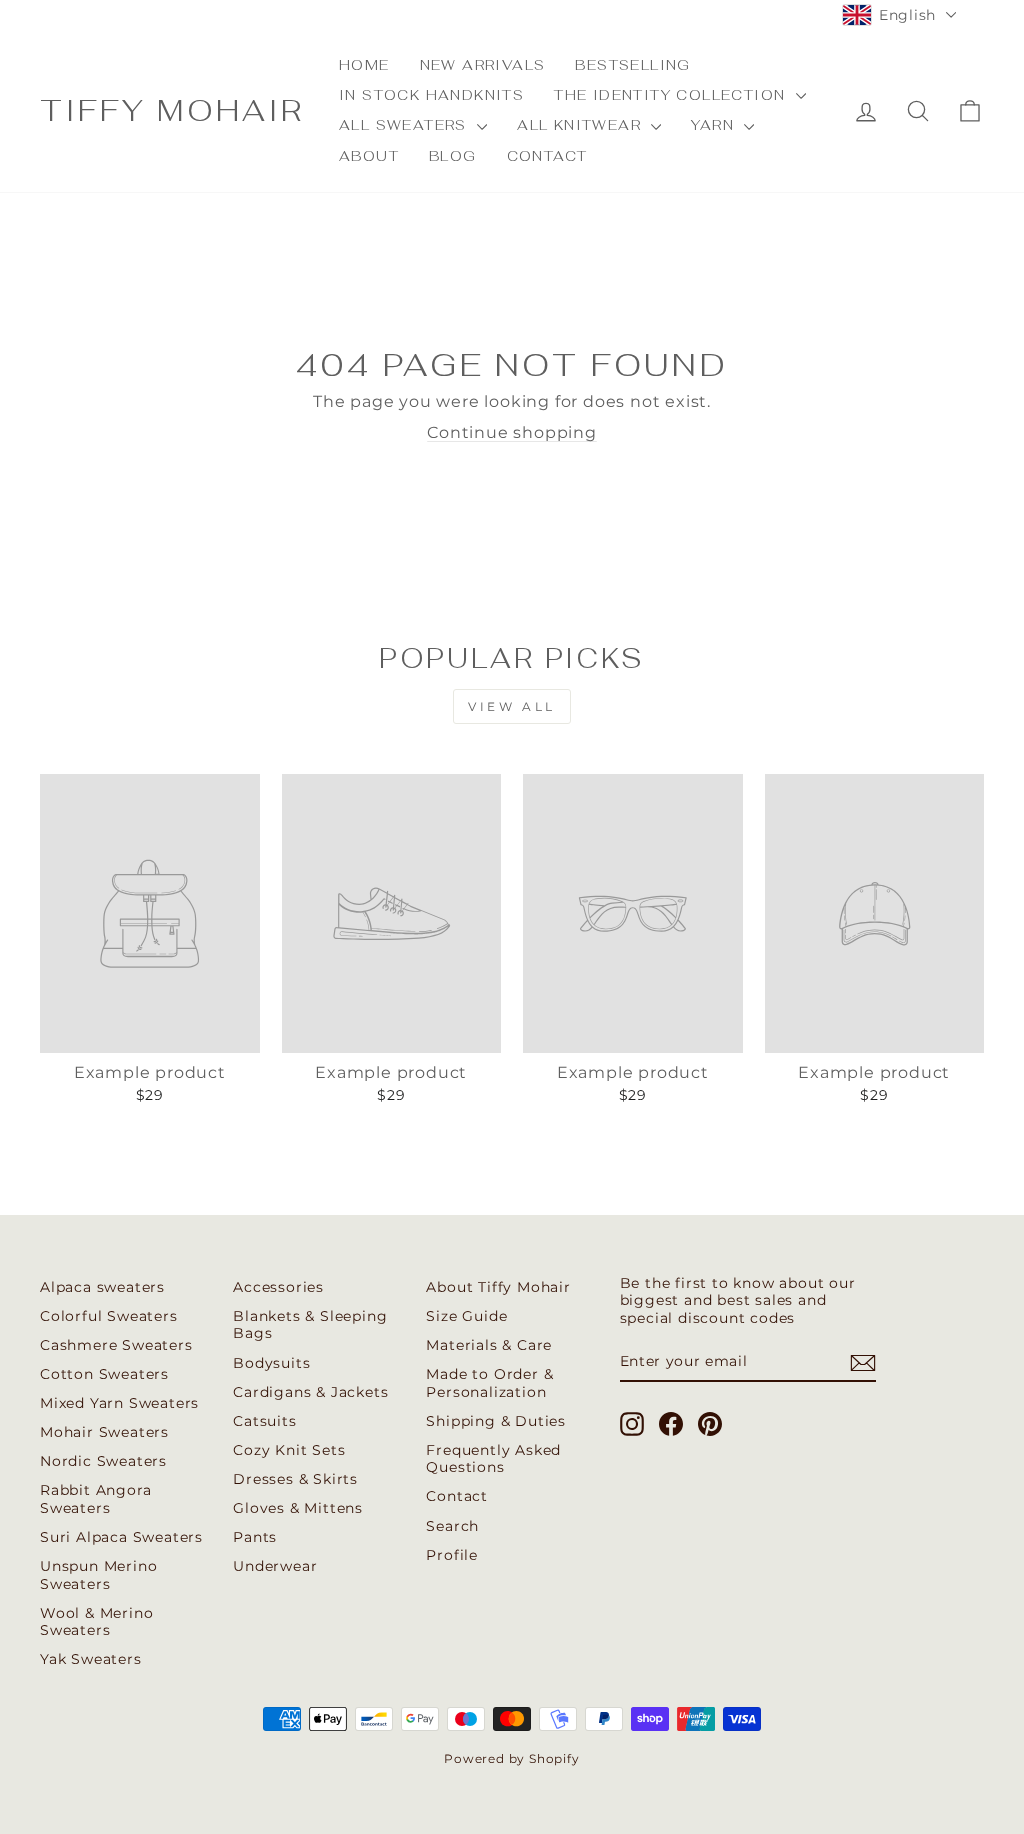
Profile (452, 1555)
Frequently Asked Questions (493, 1459)
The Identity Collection (672, 95)
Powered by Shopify (511, 1758)
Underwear (275, 1566)
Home (364, 65)
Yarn (715, 125)
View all (512, 706)
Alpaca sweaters (102, 1287)
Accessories (278, 1287)
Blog (453, 156)
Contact (547, 156)
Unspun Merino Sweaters (98, 1575)
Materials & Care (489, 1345)
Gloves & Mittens (298, 1508)
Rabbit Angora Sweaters (95, 1499)
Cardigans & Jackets (310, 1392)
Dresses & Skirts (295, 1479)
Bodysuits (271, 1363)
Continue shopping (512, 432)
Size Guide (466, 1316)
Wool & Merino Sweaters (96, 1622)
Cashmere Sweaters (116, 1345)
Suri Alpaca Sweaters (121, 1537)
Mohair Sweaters (104, 1432)
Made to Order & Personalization (489, 1383)
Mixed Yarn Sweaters (119, 1403)
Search (452, 1526)
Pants (255, 1537)
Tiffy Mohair (172, 110)
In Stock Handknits (431, 95)
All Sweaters (405, 125)
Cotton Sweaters (104, 1374)
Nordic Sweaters (103, 1461)
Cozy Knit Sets (289, 1450)
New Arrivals (483, 65)
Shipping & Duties (496, 1421)
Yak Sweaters (91, 1659)
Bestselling (632, 65)
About (369, 156)
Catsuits (264, 1421)
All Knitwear (581, 125)
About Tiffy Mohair (498, 1287)
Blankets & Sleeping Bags (310, 1325)
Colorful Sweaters (109, 1316)
